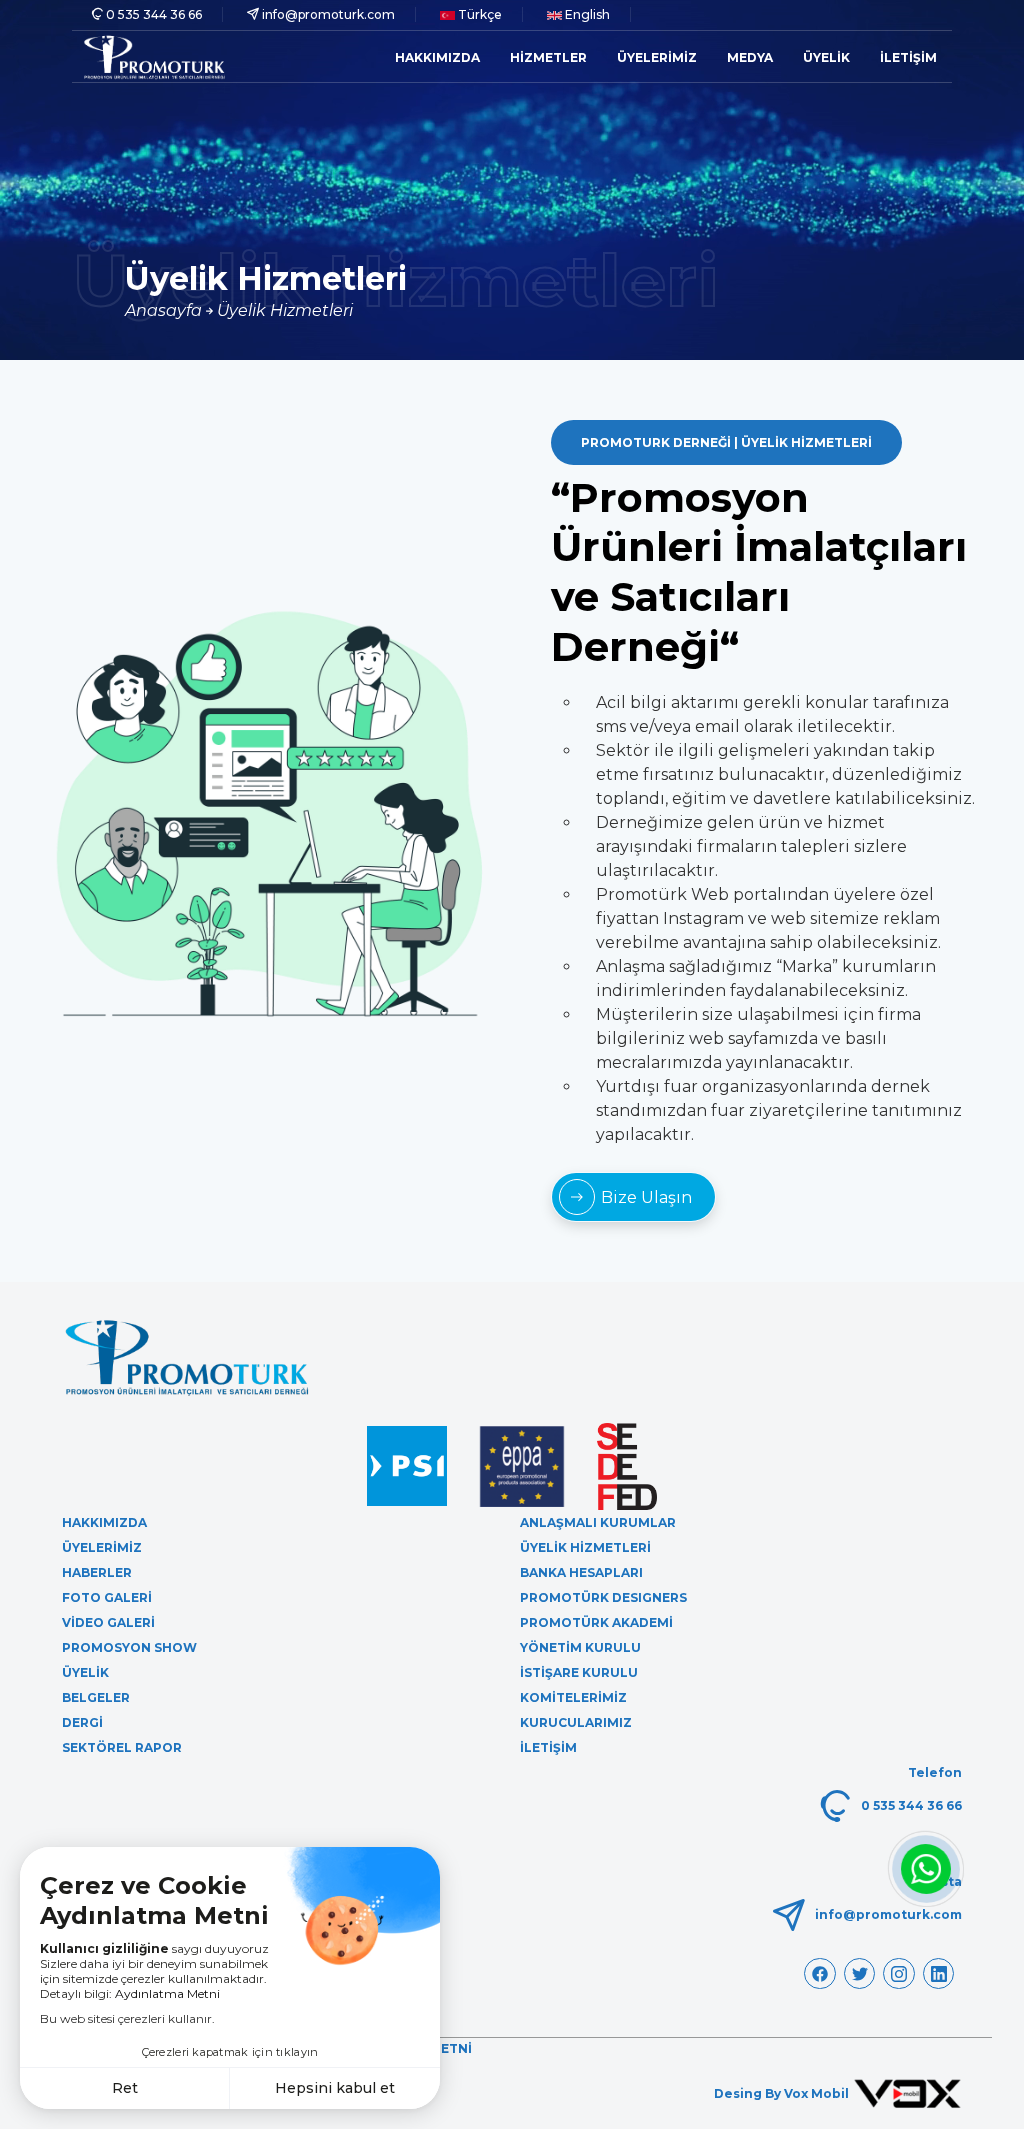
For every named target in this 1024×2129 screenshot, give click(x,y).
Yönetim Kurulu (580, 1647)
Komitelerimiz (573, 1697)
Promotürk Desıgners (603, 1597)
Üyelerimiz (657, 57)
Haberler (97, 1572)
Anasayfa (165, 310)
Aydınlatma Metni (167, 1993)
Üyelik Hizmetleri (285, 310)
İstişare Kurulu (579, 1672)
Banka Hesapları (581, 1572)
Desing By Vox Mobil (783, 2093)
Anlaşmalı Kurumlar (598, 1522)
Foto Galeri (107, 1597)
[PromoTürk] (154, 56)
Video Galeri (108, 1622)
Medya (750, 57)
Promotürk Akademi (596, 1622)
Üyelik (826, 57)
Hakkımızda (437, 57)
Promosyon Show (129, 1647)
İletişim (908, 57)
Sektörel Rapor (122, 1747)
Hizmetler (548, 57)
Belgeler (96, 1697)
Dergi (82, 1722)
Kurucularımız (576, 1722)
